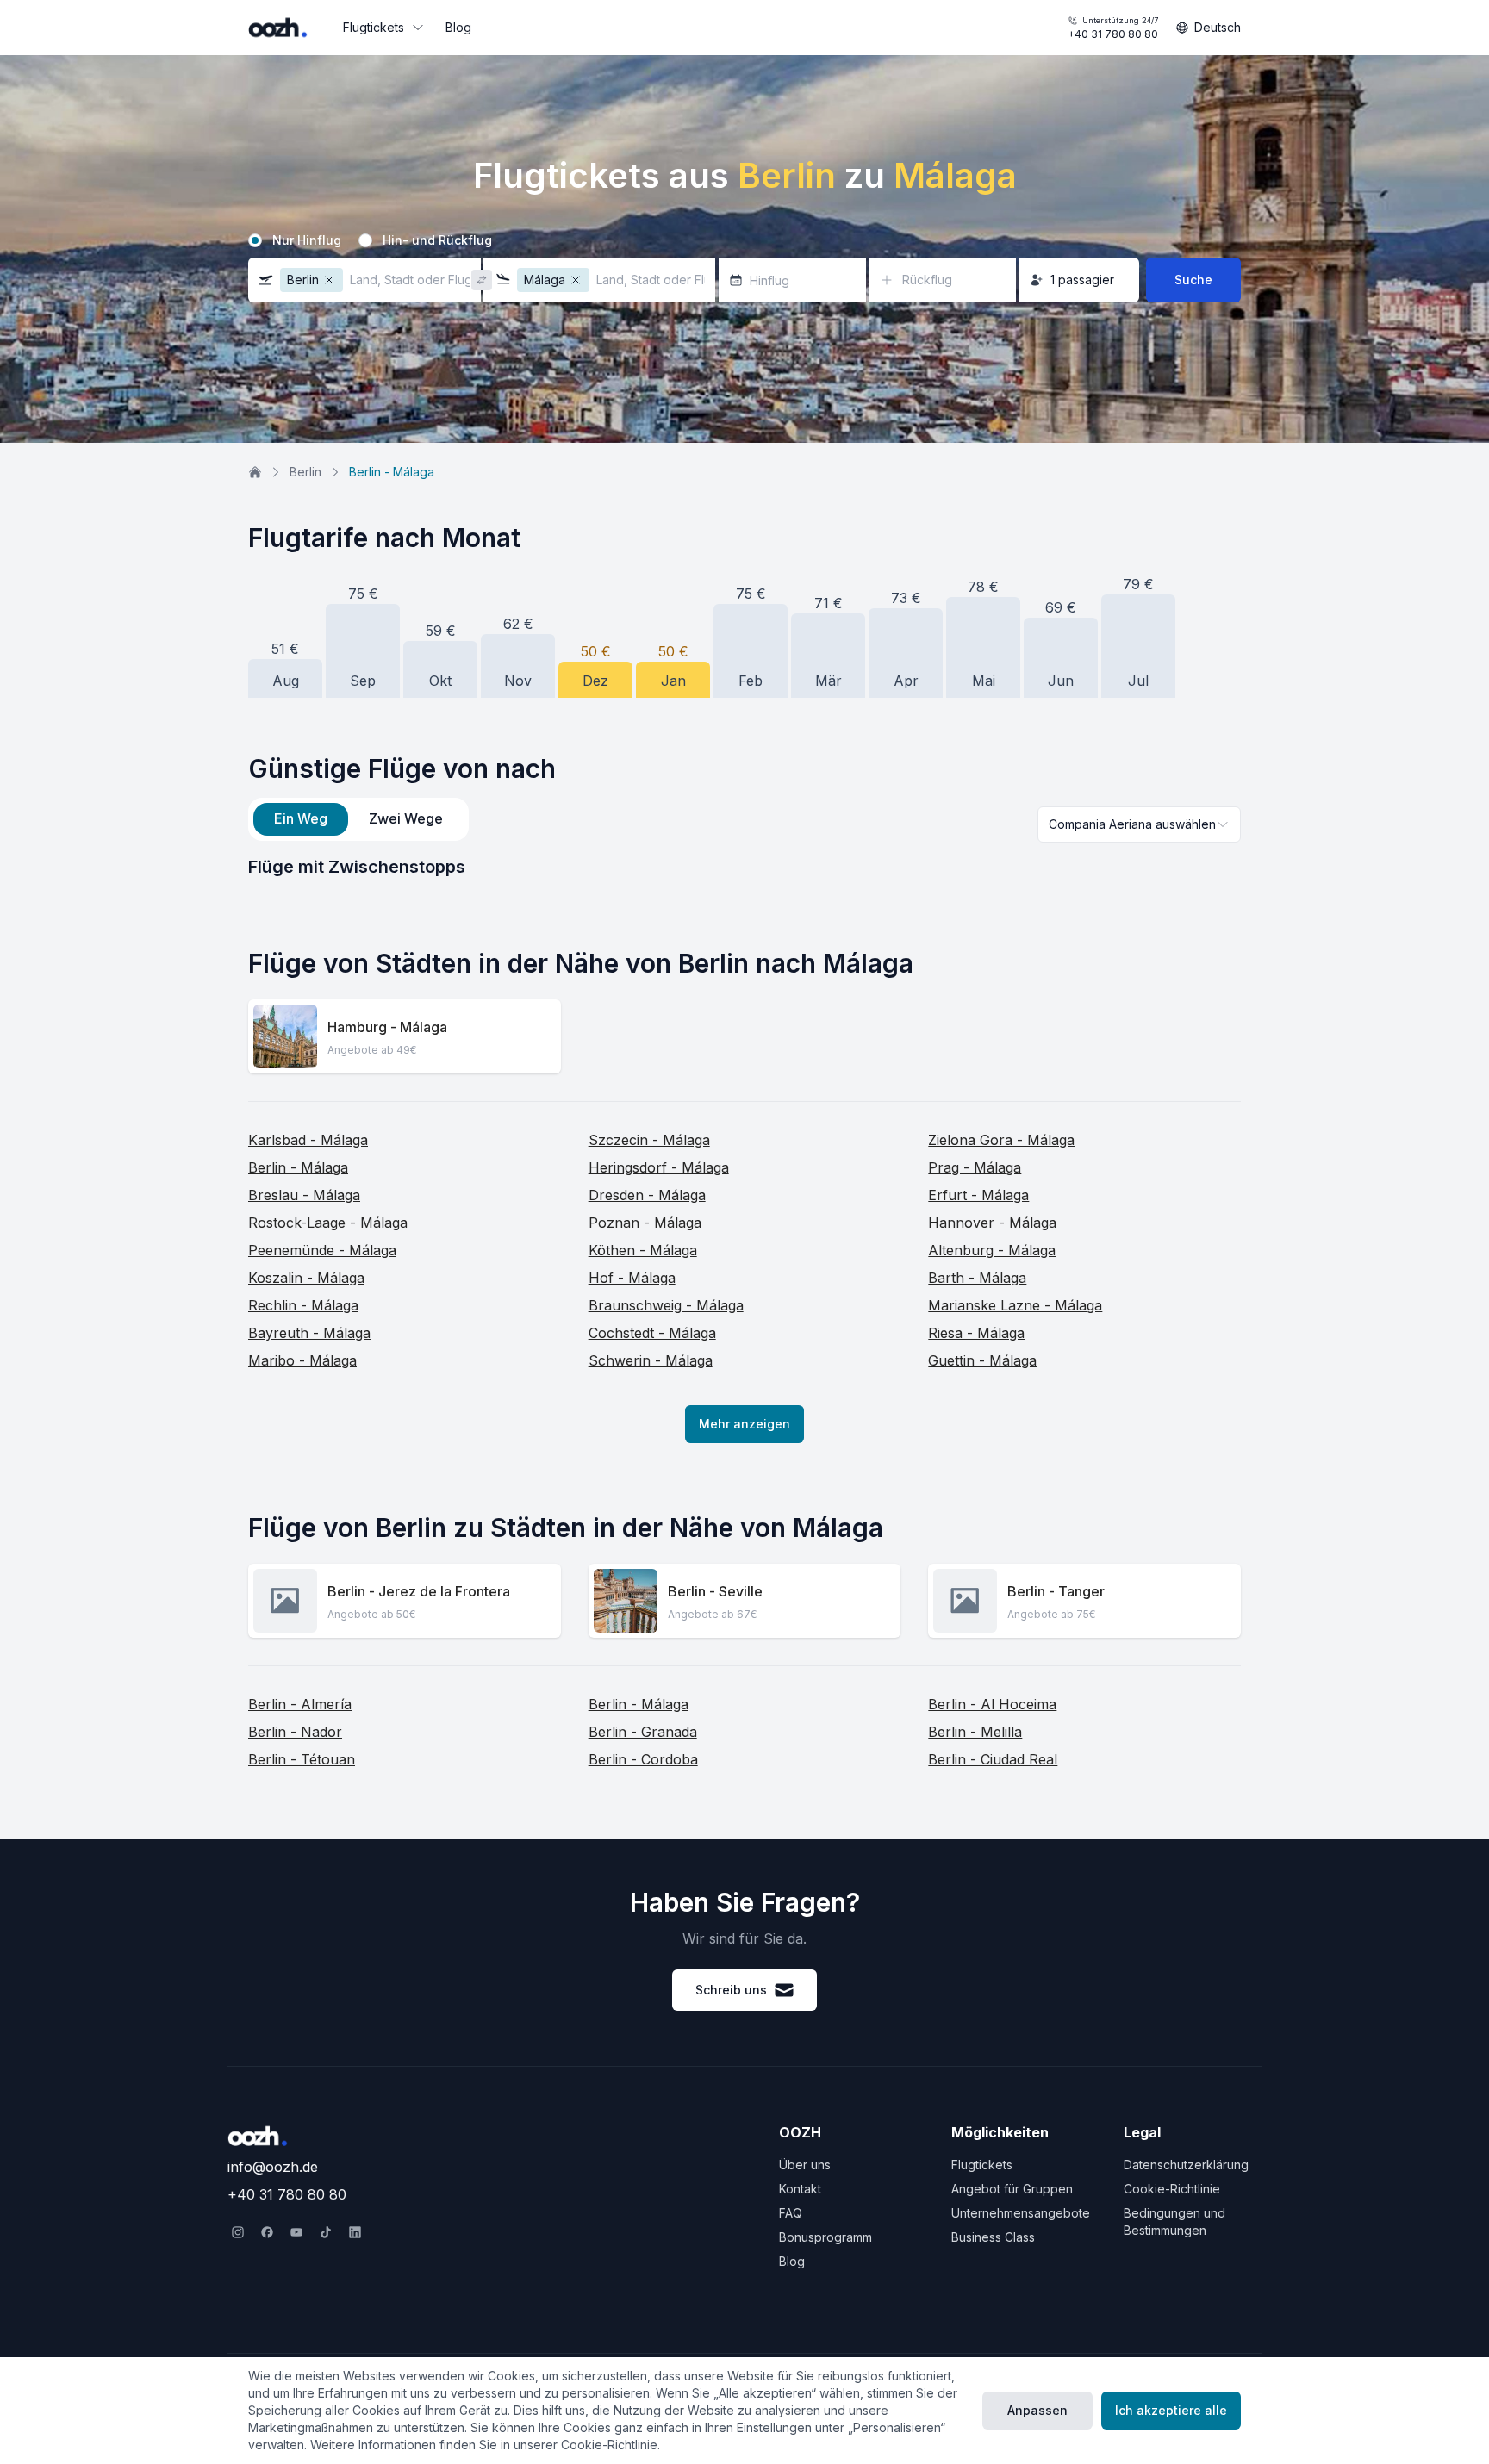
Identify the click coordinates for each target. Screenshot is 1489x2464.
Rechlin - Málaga (303, 1305)
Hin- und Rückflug (437, 240)
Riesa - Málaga (976, 1333)
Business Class (993, 2237)
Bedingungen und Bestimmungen (1174, 2221)
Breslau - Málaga (304, 1195)
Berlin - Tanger (1056, 1591)
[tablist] (358, 819)
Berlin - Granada (643, 1732)
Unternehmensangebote (1020, 2213)
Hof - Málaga (632, 1278)
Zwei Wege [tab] (406, 818)
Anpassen (1037, 2410)
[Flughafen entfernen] (329, 280)
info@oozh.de (273, 2167)
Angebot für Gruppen (1012, 2189)
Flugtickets (374, 27)
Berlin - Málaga (298, 1167)
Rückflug (927, 280)
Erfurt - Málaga (978, 1195)
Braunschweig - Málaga (666, 1305)
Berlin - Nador (295, 1732)
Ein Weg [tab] (301, 818)
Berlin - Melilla (975, 1732)
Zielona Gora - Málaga (1001, 1140)
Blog (458, 27)
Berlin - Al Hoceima (992, 1704)
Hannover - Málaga (992, 1223)
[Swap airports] (482, 280)
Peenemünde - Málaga (322, 1250)
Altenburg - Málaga (992, 1250)
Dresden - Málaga (647, 1195)
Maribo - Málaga (302, 1360)
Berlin (305, 472)
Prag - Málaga (975, 1167)
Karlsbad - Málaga (308, 1140)
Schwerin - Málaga (651, 1360)
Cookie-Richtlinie (1172, 2189)
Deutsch (1218, 27)
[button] (364, 280)
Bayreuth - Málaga (309, 1333)
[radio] (255, 240)
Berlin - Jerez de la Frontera (419, 1591)
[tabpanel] (744, 867)
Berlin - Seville (715, 1591)
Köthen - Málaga (643, 1250)
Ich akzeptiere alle (1171, 2410)
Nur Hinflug (307, 240)
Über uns (805, 2165)
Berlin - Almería (300, 1704)
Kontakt (800, 2189)
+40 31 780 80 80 (1113, 28)
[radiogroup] (744, 240)
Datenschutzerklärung (1186, 2165)
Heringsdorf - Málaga (659, 1167)
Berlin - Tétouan (302, 1759)
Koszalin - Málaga (306, 1278)
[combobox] (1139, 824)
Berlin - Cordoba (643, 1759)
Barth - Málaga (977, 1278)
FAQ (791, 2213)
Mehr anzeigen (744, 1424)
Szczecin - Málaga (649, 1140)
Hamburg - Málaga (387, 1027)
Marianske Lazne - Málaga (1015, 1305)
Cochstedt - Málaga (652, 1333)
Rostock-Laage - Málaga (328, 1223)
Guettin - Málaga (982, 1360)
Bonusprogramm (825, 2237)
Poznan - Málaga (645, 1223)
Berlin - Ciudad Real (993, 1759)
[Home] (255, 472)
